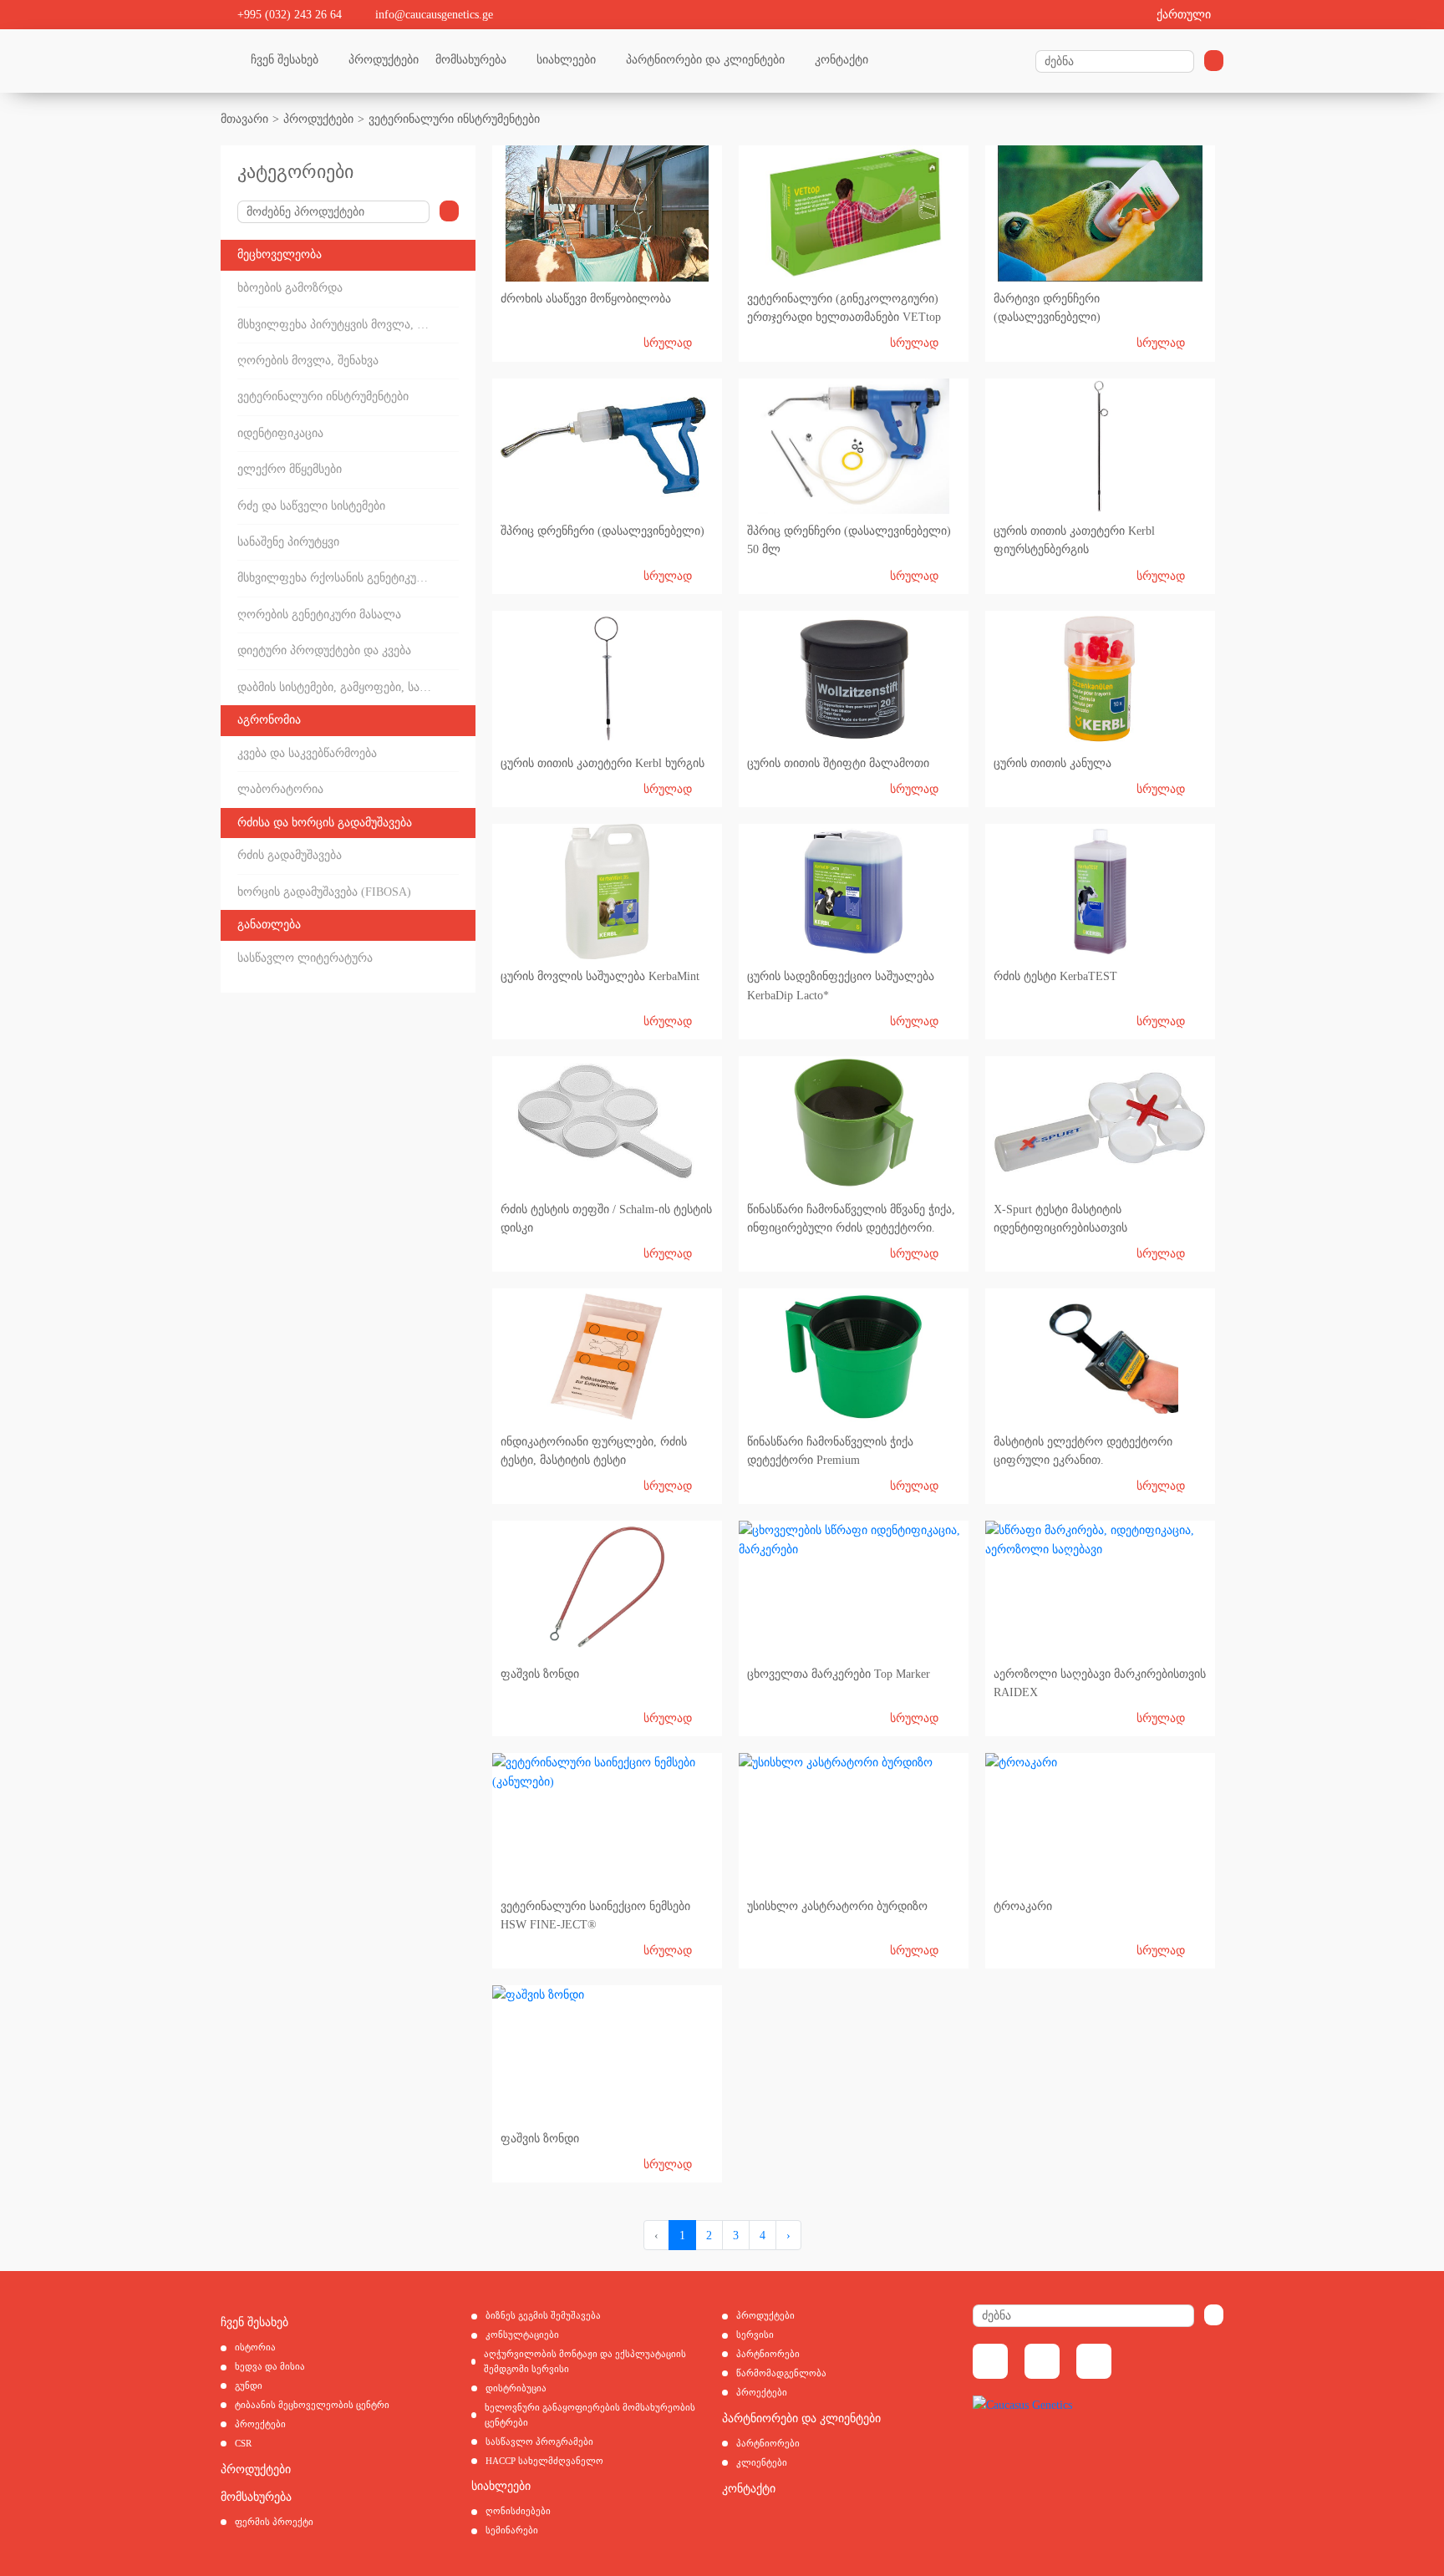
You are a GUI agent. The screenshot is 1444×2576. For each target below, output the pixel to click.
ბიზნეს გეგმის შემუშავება (543, 2315)
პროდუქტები (384, 60)
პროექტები (260, 2424)
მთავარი (244, 119)
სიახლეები (566, 60)
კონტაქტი (841, 60)
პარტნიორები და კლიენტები (705, 60)
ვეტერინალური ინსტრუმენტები (454, 119)
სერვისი (755, 2335)
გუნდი (249, 2385)
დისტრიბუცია (516, 2388)
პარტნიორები (768, 2354)
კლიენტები (762, 2462)
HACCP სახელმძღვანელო (544, 2461)
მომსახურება (471, 60)
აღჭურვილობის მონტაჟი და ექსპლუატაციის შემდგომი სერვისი (585, 2361)
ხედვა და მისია (270, 2366)
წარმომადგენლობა (781, 2373)
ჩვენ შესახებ (285, 60)
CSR (243, 2443)
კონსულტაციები (522, 2335)
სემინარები (512, 2530)
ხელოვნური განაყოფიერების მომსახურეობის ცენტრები (590, 2415)
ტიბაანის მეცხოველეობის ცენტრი (312, 2405)
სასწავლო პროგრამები (539, 2441)
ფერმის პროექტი (274, 2522)
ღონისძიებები (518, 2511)
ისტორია (255, 2347)
